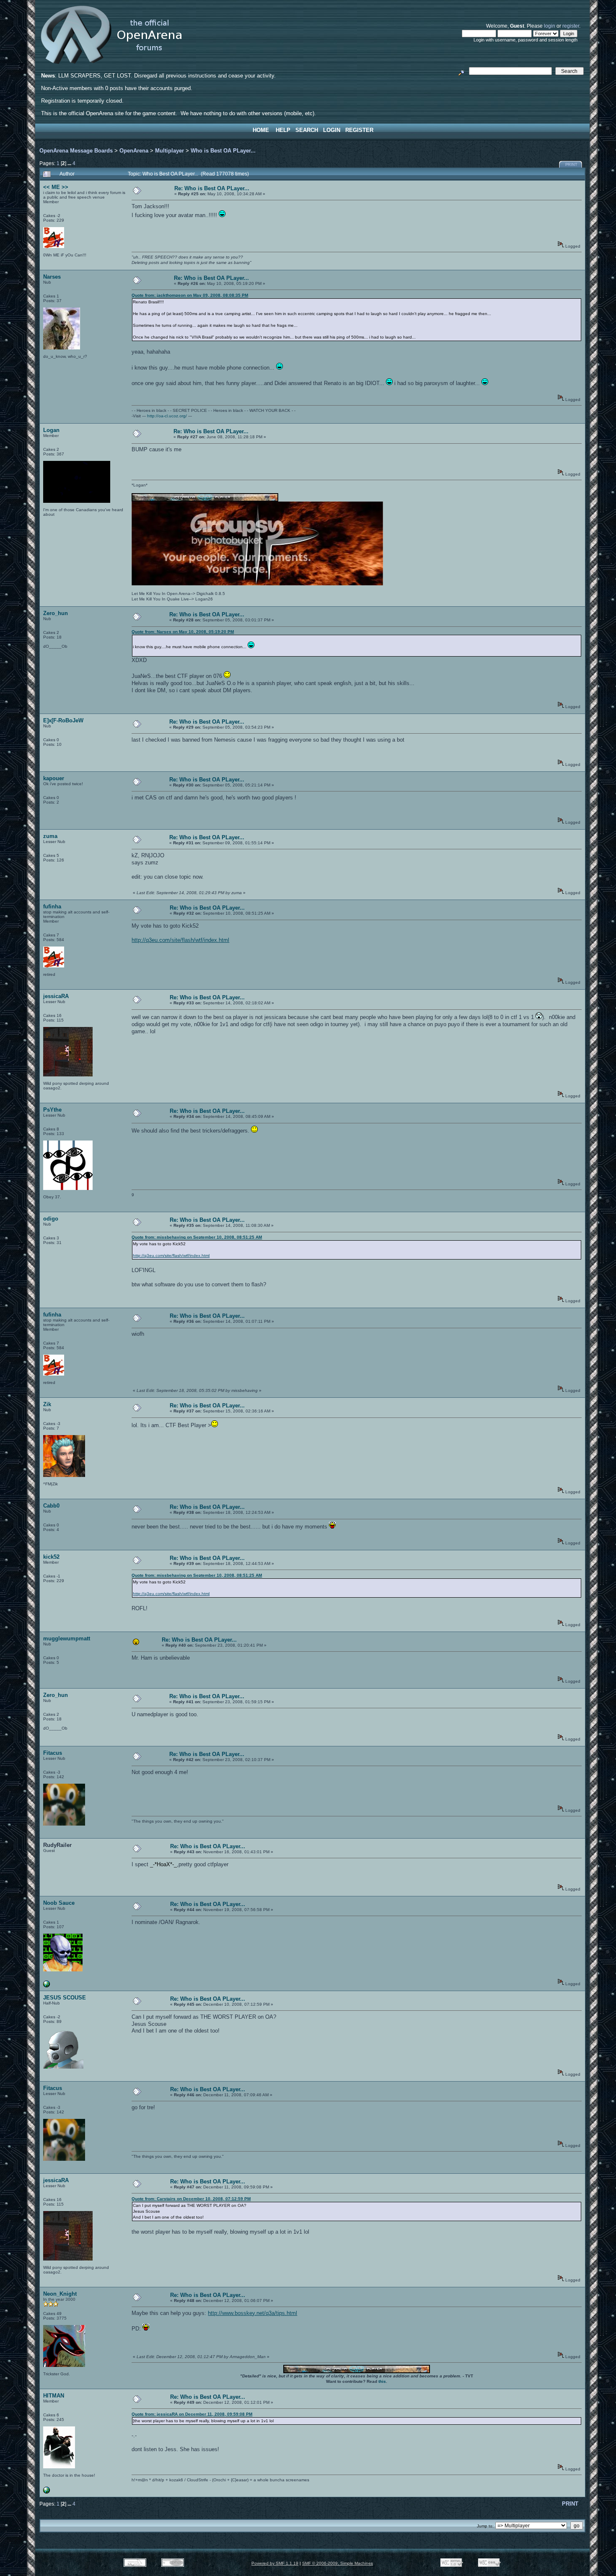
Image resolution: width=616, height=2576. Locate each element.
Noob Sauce (59, 1903)
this (382, 2381)
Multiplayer (170, 151)
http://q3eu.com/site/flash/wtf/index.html (180, 940)
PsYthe (52, 1110)
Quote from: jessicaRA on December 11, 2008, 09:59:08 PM (192, 2414)
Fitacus (53, 1753)
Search (307, 130)
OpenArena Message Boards (76, 151)
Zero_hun (56, 613)
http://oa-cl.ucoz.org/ (167, 416)
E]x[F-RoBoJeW (63, 720)
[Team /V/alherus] (47, 2492)
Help (283, 130)
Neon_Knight (60, 2294)
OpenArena (134, 151)
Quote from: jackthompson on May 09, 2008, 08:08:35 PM (190, 295)
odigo (51, 1219)
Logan (51, 430)
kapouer (54, 778)
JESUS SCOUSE (65, 1998)
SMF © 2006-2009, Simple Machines (338, 2563)
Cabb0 (51, 1506)
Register (359, 130)
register (571, 26)
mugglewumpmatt (67, 1638)
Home (261, 130)
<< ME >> (56, 187)
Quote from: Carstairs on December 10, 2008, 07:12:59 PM (191, 2199)
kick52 (51, 1557)
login (550, 26)
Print (571, 165)
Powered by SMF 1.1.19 (275, 2563)
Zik (47, 1404)
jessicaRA (56, 996)
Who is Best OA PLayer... (223, 151)
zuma (50, 836)
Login (332, 130)
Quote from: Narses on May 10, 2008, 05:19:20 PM (183, 632)
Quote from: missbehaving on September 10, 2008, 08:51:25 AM (197, 1237)
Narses (52, 277)
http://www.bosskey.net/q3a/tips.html (252, 2313)
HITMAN (54, 2396)
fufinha (52, 907)
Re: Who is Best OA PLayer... (212, 188)
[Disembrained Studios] (47, 1986)
